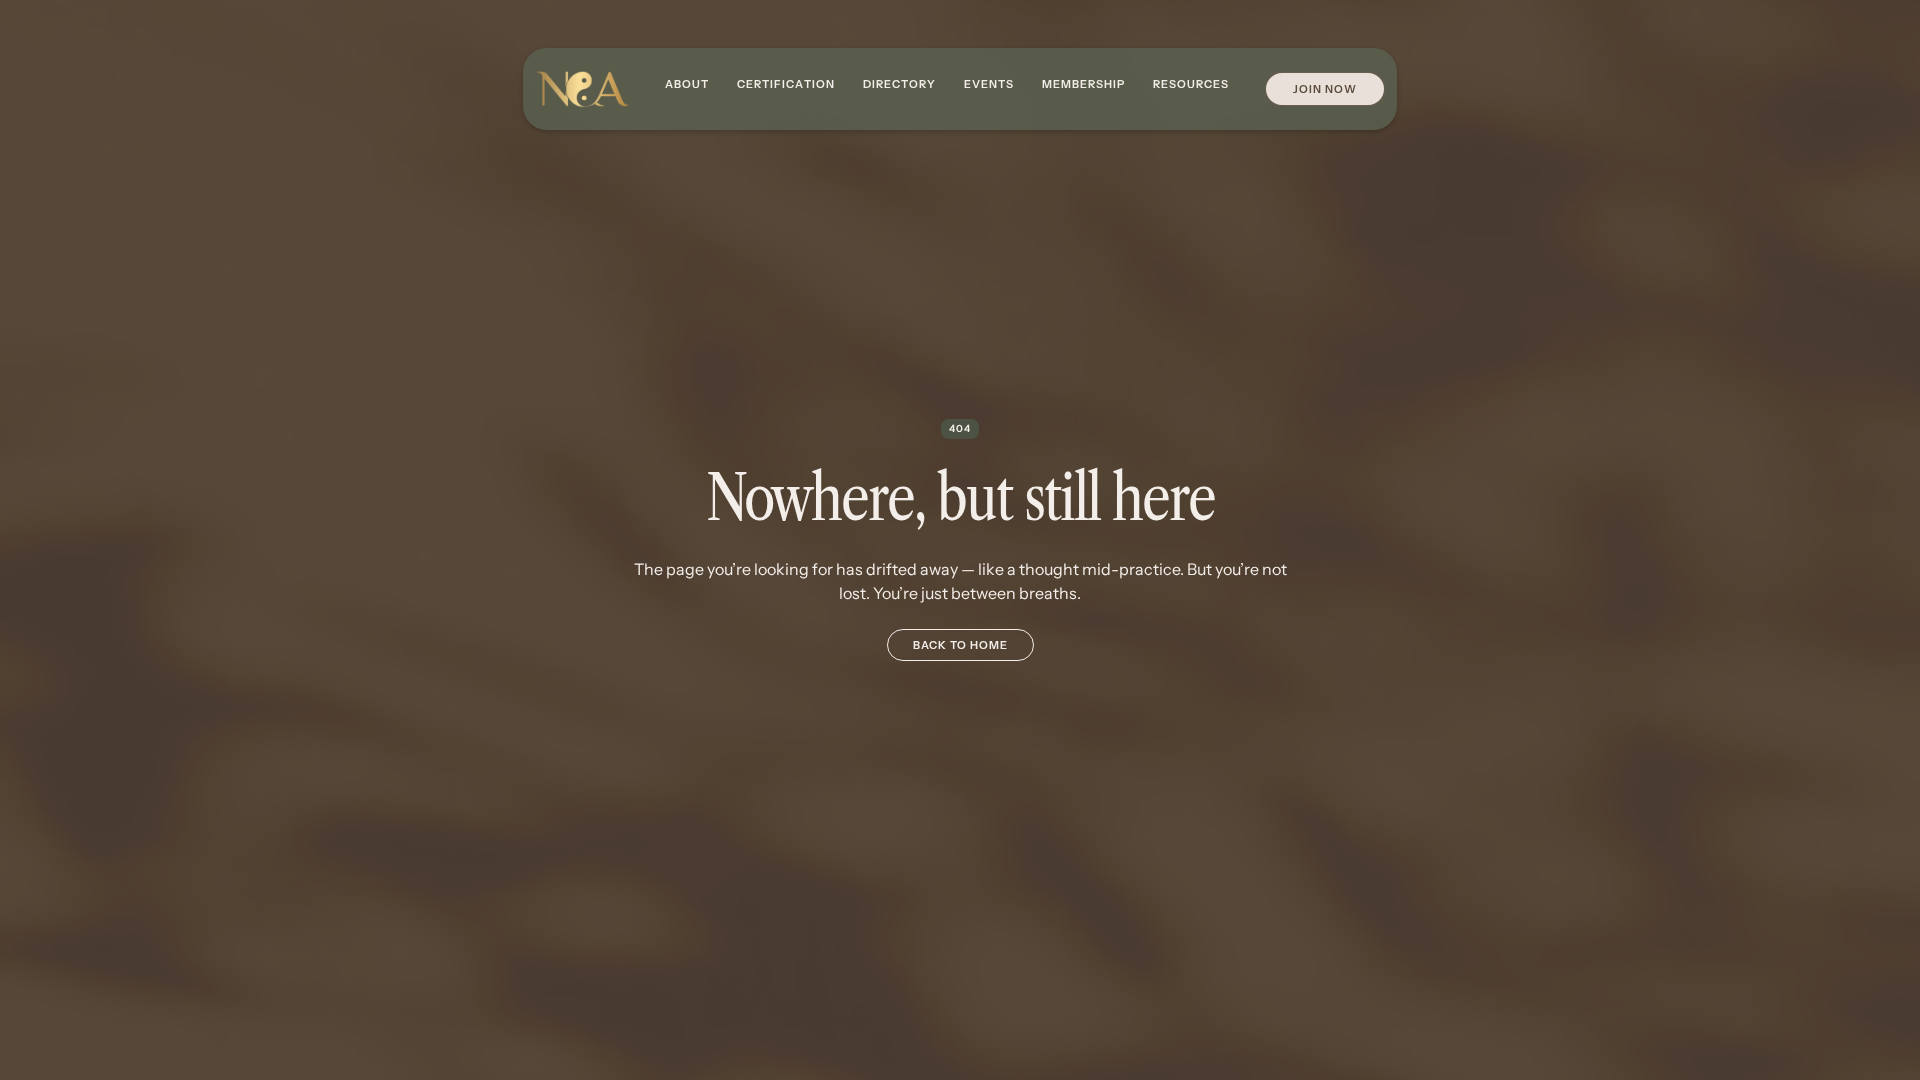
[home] (582, 89)
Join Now (1325, 89)
